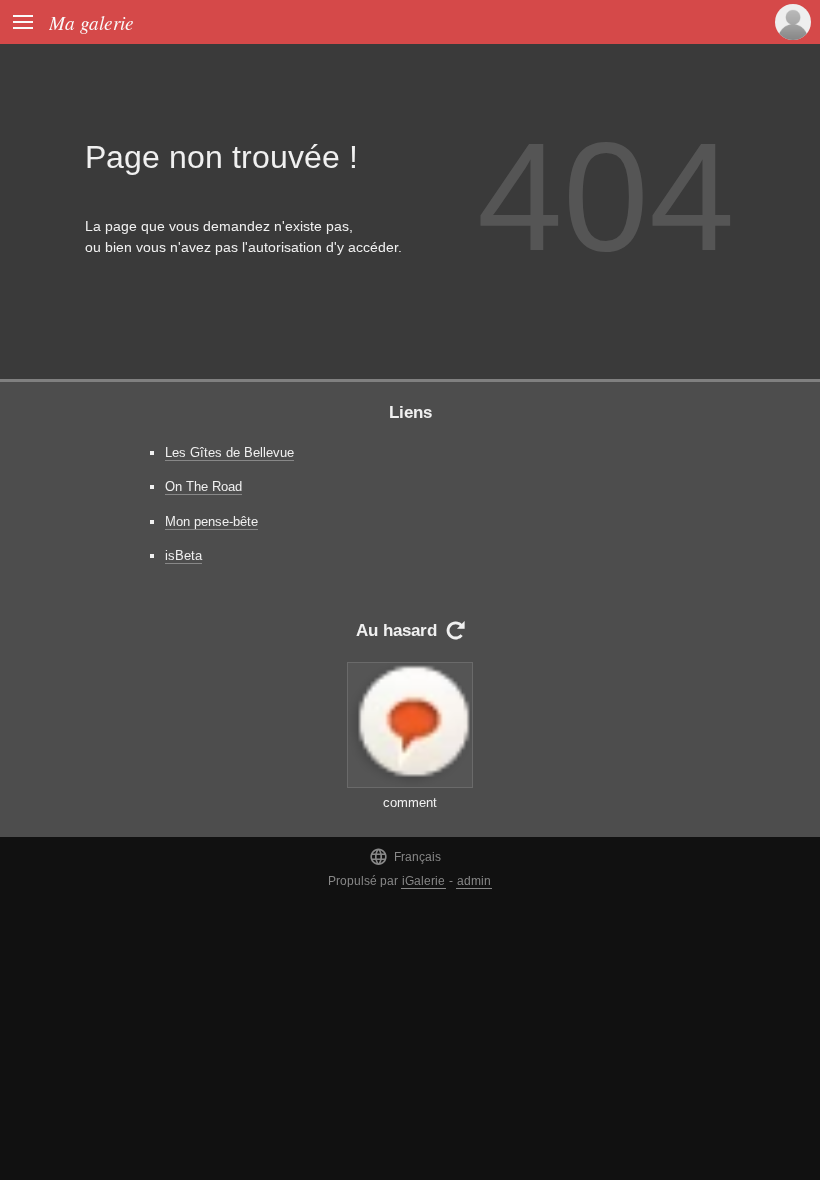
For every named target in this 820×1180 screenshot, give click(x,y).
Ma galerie (91, 22)
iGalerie (423, 881)
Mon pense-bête (211, 521)
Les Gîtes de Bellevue (229, 452)
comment (410, 802)
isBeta (183, 555)
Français (405, 856)
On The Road (203, 486)
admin (474, 881)
